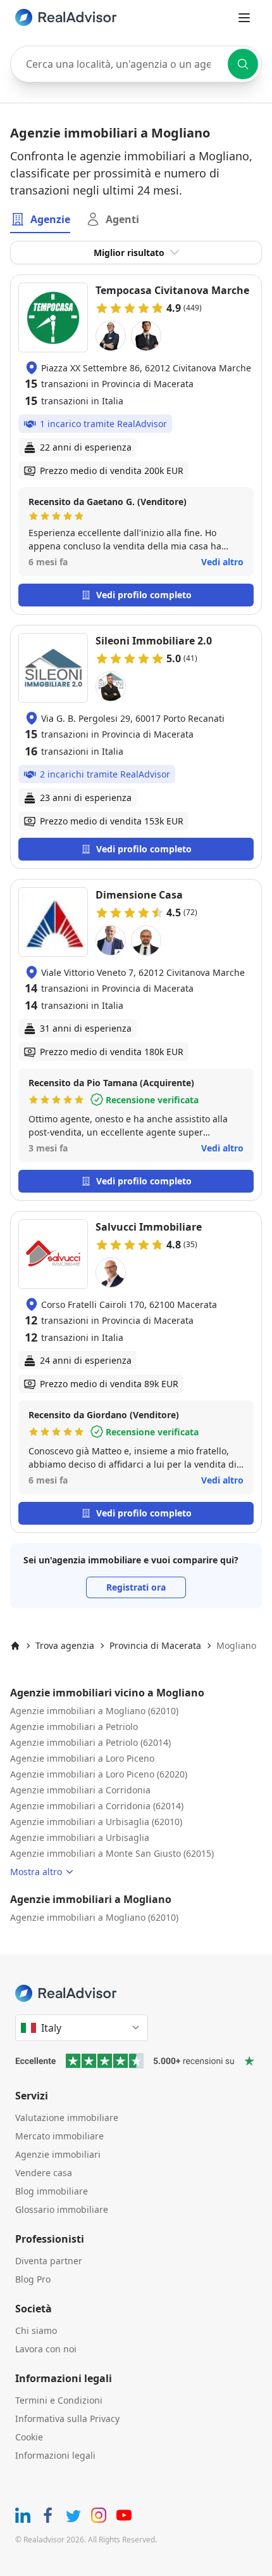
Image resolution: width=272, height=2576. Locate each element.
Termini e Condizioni (59, 2400)
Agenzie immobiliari (58, 2154)
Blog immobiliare (52, 2191)
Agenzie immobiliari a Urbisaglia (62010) (96, 1822)
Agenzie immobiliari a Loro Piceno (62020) (99, 1774)
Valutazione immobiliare (67, 2118)
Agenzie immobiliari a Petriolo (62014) (90, 1742)
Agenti (122, 219)
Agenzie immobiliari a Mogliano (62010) (94, 1711)
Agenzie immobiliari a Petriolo (74, 1727)
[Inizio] (15, 1646)
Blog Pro (33, 2279)
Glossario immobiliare (62, 2209)
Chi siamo (36, 2330)
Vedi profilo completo (144, 595)
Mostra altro (36, 1872)
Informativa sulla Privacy (67, 2419)
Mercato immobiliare (59, 2136)
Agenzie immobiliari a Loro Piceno (82, 1758)
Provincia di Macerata (155, 1645)
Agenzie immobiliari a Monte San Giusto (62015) (112, 1853)
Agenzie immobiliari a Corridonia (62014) (97, 1806)
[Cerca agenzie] (243, 64)
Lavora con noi (46, 2349)
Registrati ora (136, 1587)
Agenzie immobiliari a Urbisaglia (80, 1837)
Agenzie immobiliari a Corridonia (80, 1790)
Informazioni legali (55, 2455)
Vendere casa (44, 2173)
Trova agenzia (65, 1645)
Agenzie (50, 219)
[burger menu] (244, 18)
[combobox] (136, 64)
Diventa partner (49, 2261)
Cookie (29, 2437)
